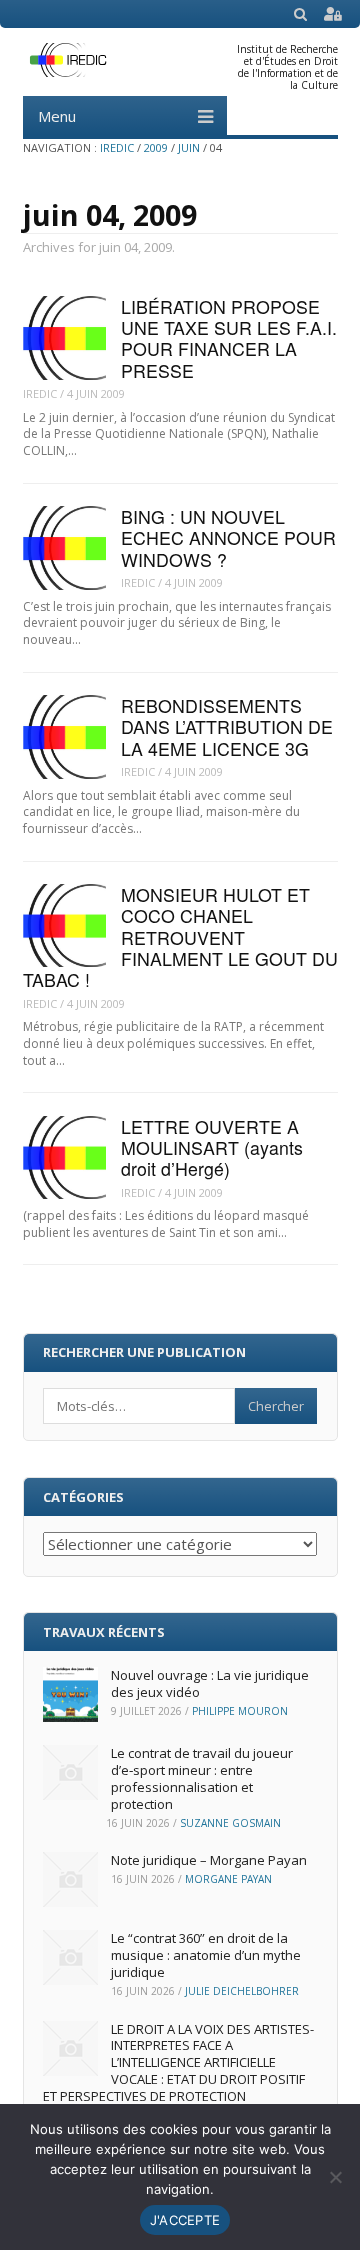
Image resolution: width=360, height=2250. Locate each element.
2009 (156, 147)
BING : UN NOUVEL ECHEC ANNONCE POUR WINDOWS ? (228, 538)
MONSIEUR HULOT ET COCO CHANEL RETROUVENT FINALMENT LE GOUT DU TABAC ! (180, 937)
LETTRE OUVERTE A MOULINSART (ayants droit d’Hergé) (212, 1148)
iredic (40, 393)
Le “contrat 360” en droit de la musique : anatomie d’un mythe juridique (206, 1955)
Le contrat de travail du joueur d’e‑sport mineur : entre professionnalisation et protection (202, 1778)
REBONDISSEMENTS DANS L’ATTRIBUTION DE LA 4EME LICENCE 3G (227, 727)
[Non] (335, 2177)
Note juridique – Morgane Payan (209, 1860)
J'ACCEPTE (185, 2220)
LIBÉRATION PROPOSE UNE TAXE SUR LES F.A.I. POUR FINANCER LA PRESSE (229, 338)
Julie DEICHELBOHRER (242, 1991)
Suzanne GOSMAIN (230, 1823)
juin (189, 147)
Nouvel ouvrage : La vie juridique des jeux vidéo (210, 1683)
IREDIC (117, 147)
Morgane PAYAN (228, 1879)
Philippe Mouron (240, 1711)
